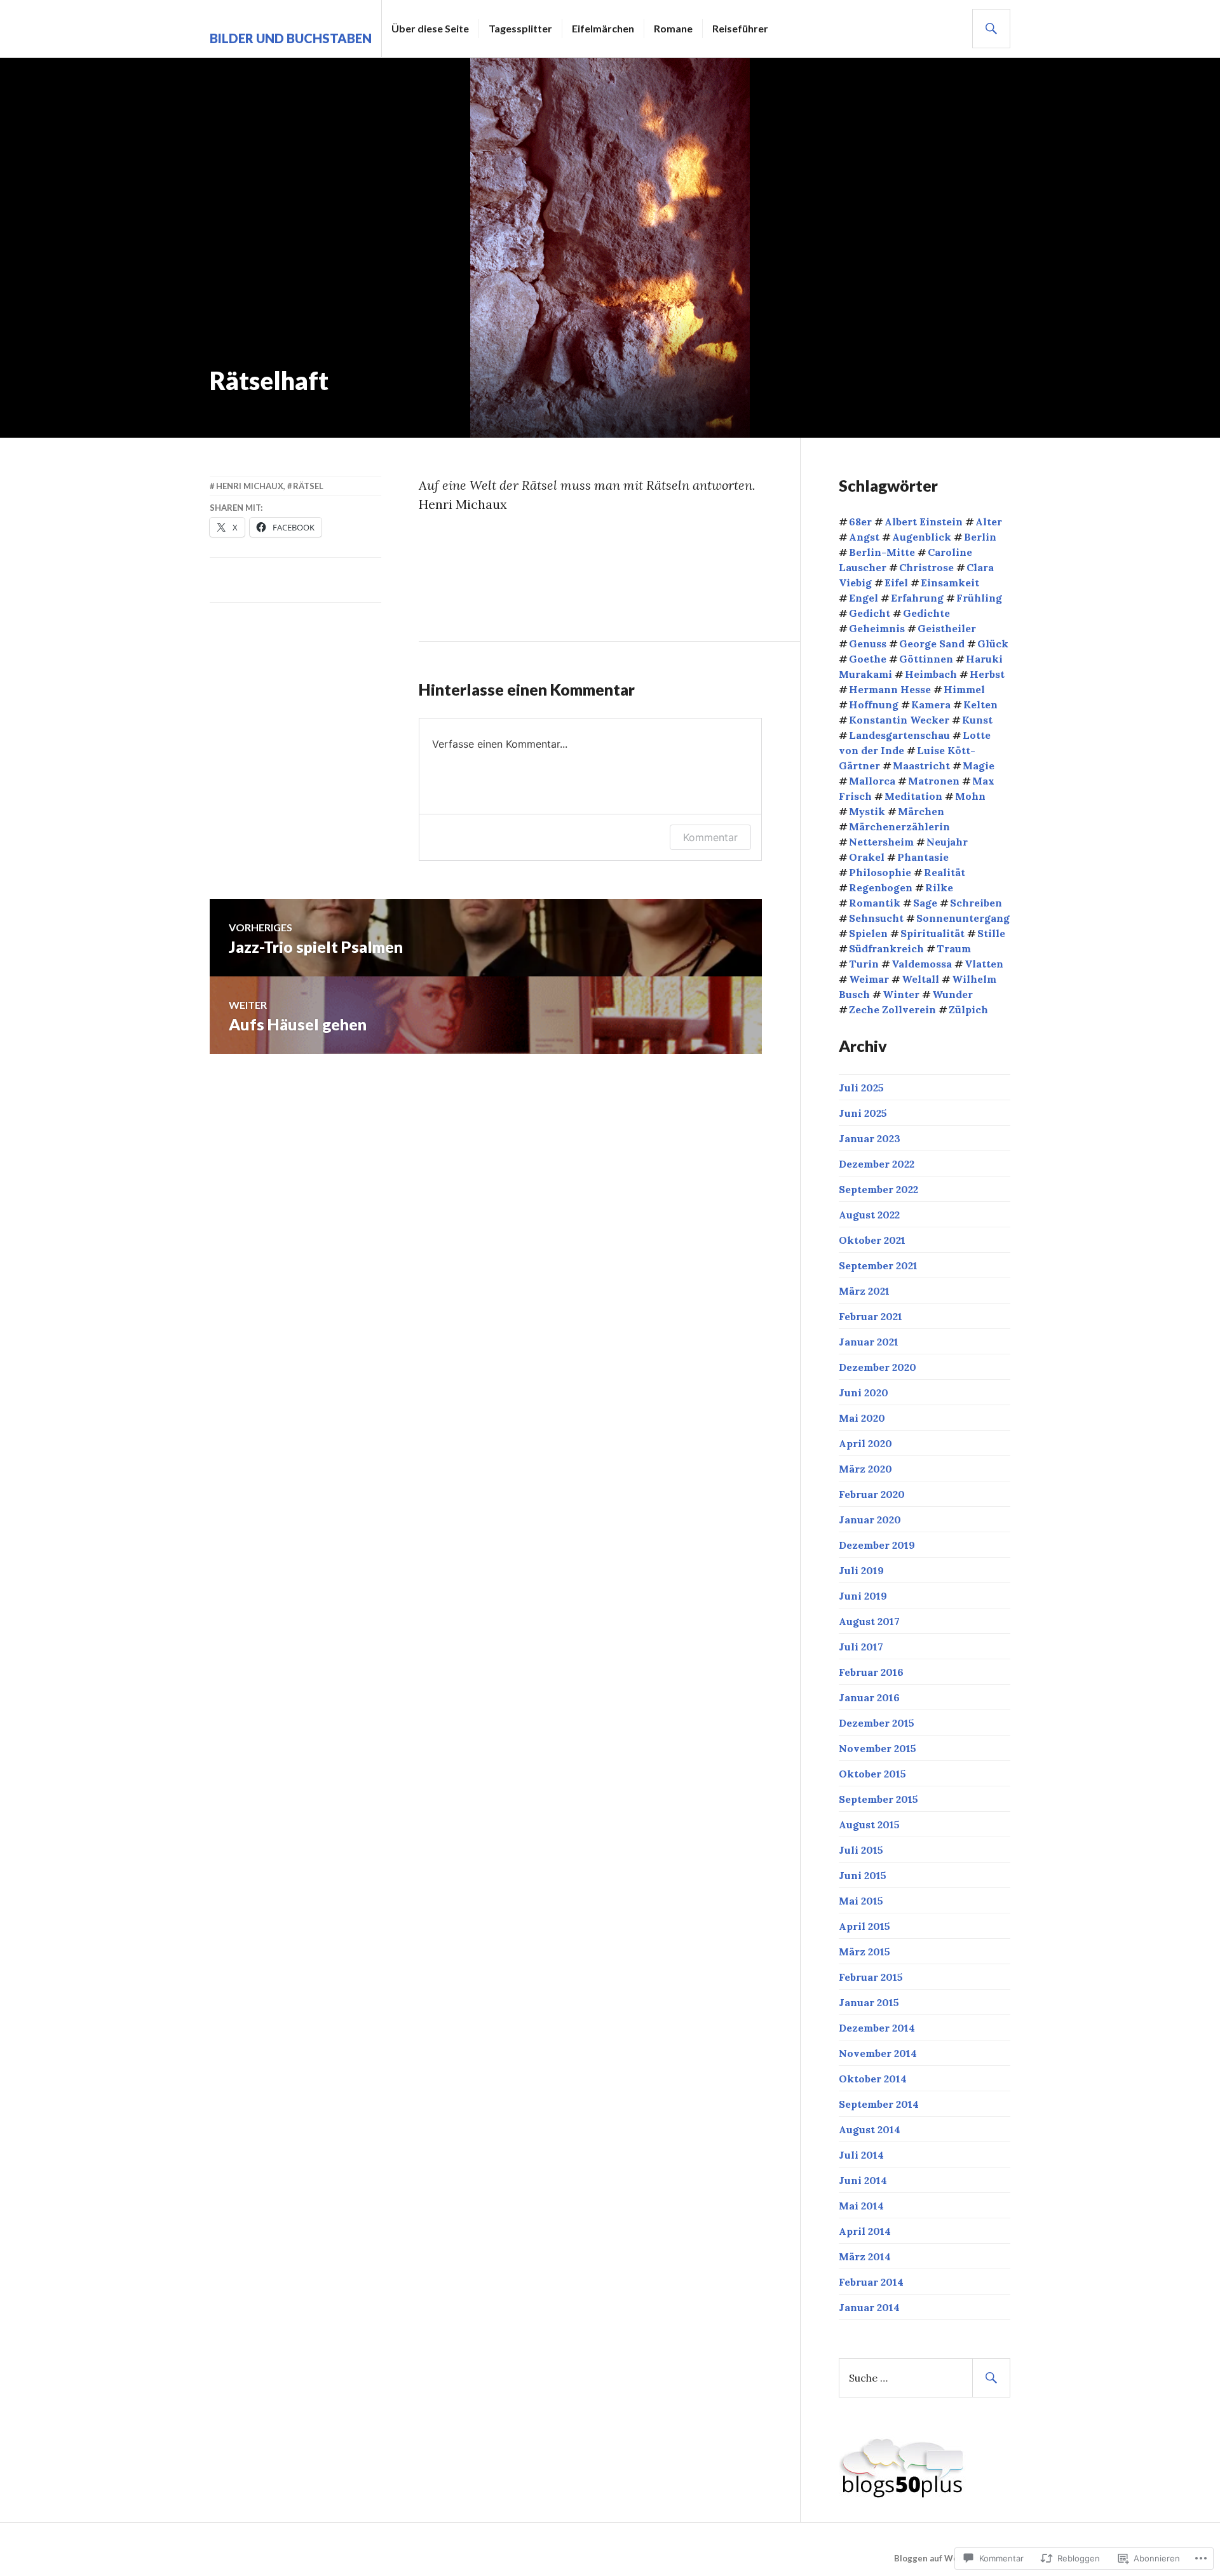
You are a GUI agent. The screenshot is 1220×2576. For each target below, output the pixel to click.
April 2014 (865, 2231)
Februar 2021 (871, 1316)
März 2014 (865, 2256)
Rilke (939, 887)
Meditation (913, 796)
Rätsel (308, 486)
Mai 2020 (862, 1418)
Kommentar (710, 837)
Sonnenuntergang (963, 918)
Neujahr (947, 842)
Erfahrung (917, 598)
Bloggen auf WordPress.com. (952, 2558)
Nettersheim (881, 842)
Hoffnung (874, 705)
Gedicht (870, 613)
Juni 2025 (863, 1113)
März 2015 (864, 1952)
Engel (864, 598)
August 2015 (869, 1824)
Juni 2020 (864, 1393)
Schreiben (976, 903)
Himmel (964, 689)
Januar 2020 (870, 1520)
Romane (673, 28)
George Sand (932, 644)
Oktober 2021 (872, 1240)
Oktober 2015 (872, 1774)
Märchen (921, 811)
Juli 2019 (861, 1570)
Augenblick (922, 537)
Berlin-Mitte (882, 552)
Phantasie (923, 857)
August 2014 (870, 2129)
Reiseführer (740, 28)
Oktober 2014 (873, 2079)
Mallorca (872, 781)
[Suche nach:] (925, 2378)
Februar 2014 (871, 2282)
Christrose (926, 567)
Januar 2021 (869, 1342)
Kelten (980, 705)
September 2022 (878, 1189)
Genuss (868, 644)
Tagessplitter (520, 28)
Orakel (867, 857)
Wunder (952, 994)
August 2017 (869, 1621)
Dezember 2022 (877, 1164)
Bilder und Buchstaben (291, 38)
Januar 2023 (870, 1138)
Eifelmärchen (603, 28)
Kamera (931, 705)
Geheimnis (877, 628)
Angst (864, 537)
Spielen (868, 933)
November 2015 (878, 1748)
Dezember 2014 (877, 2028)
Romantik (875, 903)
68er (860, 522)
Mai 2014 (861, 2206)
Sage (925, 903)
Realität (945, 872)
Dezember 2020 (878, 1367)
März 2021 (864, 1291)
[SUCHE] (991, 29)
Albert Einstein (924, 522)
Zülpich (968, 1009)
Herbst (987, 674)
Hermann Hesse (890, 689)
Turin (864, 964)
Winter (901, 994)
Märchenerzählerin (899, 826)
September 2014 (879, 2104)
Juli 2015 (861, 1850)
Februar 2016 (871, 1672)
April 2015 (864, 1926)
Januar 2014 (869, 2307)
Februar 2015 (871, 1977)
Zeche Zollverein (892, 1009)
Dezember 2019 (877, 1545)
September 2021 (878, 1265)
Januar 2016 (869, 1697)
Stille (991, 933)
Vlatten (984, 964)
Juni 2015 (863, 1875)
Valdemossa (922, 964)
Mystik (867, 811)
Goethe (868, 659)
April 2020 (865, 1443)
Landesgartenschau (899, 735)
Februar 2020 (872, 1494)
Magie (979, 765)
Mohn (970, 796)
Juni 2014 (863, 2180)
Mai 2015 (861, 1901)
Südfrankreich (886, 948)
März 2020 (865, 1469)
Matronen (934, 781)
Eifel (896, 583)
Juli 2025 (861, 1088)
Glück (993, 644)
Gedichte (926, 613)
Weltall (920, 979)
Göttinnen (926, 659)
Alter (989, 522)
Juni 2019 (863, 1596)
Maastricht (921, 765)
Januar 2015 (869, 2002)
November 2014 (878, 2053)
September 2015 (878, 1799)
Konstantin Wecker (899, 720)
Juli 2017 (861, 1647)
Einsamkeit (950, 583)
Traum (954, 948)
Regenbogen (881, 887)
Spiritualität (932, 933)
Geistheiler (947, 628)
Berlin (980, 537)
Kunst (977, 720)
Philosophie (880, 872)
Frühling (979, 598)
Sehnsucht (876, 918)
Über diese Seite (430, 28)
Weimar (869, 979)
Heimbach (931, 674)
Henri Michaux (250, 486)
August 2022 (869, 1215)
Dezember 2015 (877, 1723)
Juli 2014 (861, 2155)
